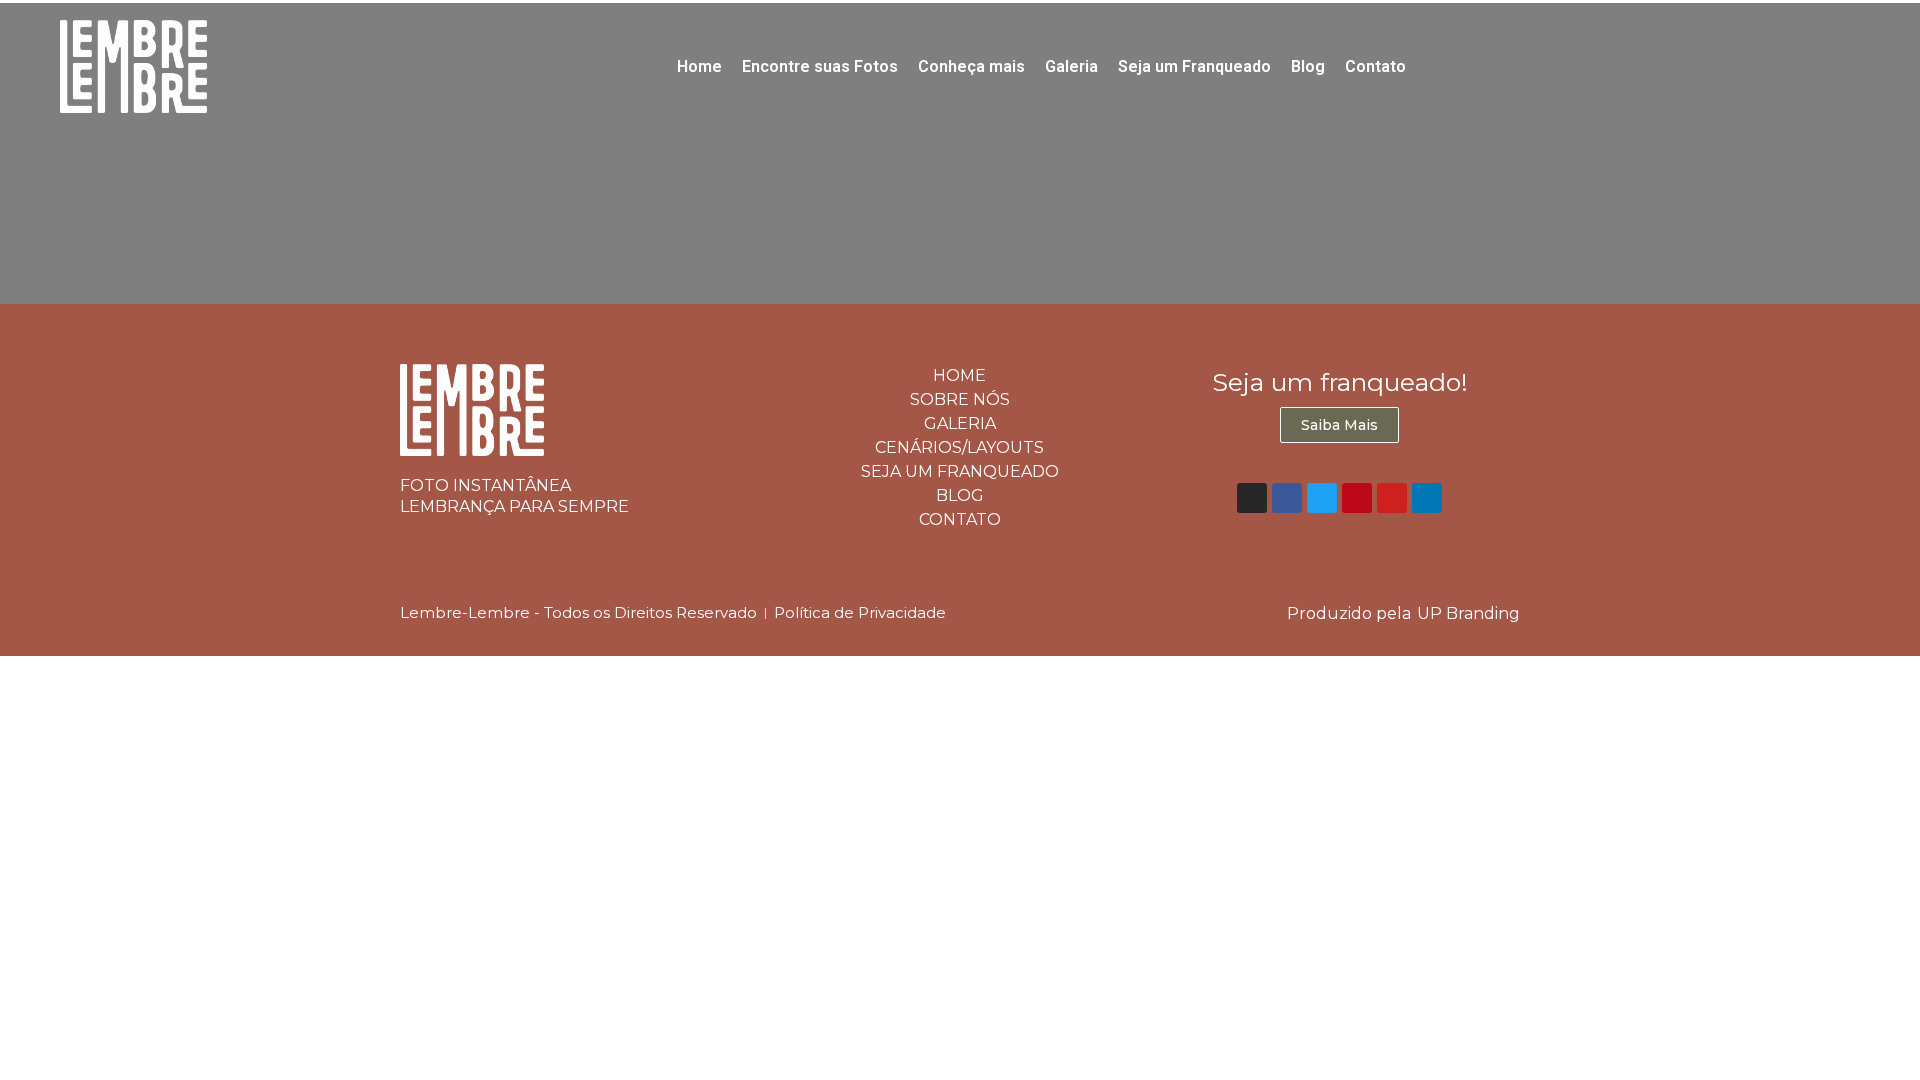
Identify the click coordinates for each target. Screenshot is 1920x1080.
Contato (1375, 66)
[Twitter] (1322, 498)
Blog (1308, 66)
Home (699, 66)
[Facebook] (1287, 498)
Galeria (1071, 66)
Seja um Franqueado (1194, 66)
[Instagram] (1252, 498)
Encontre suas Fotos (820, 66)
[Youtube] (1392, 498)
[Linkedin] (1427, 498)
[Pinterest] (1357, 498)
